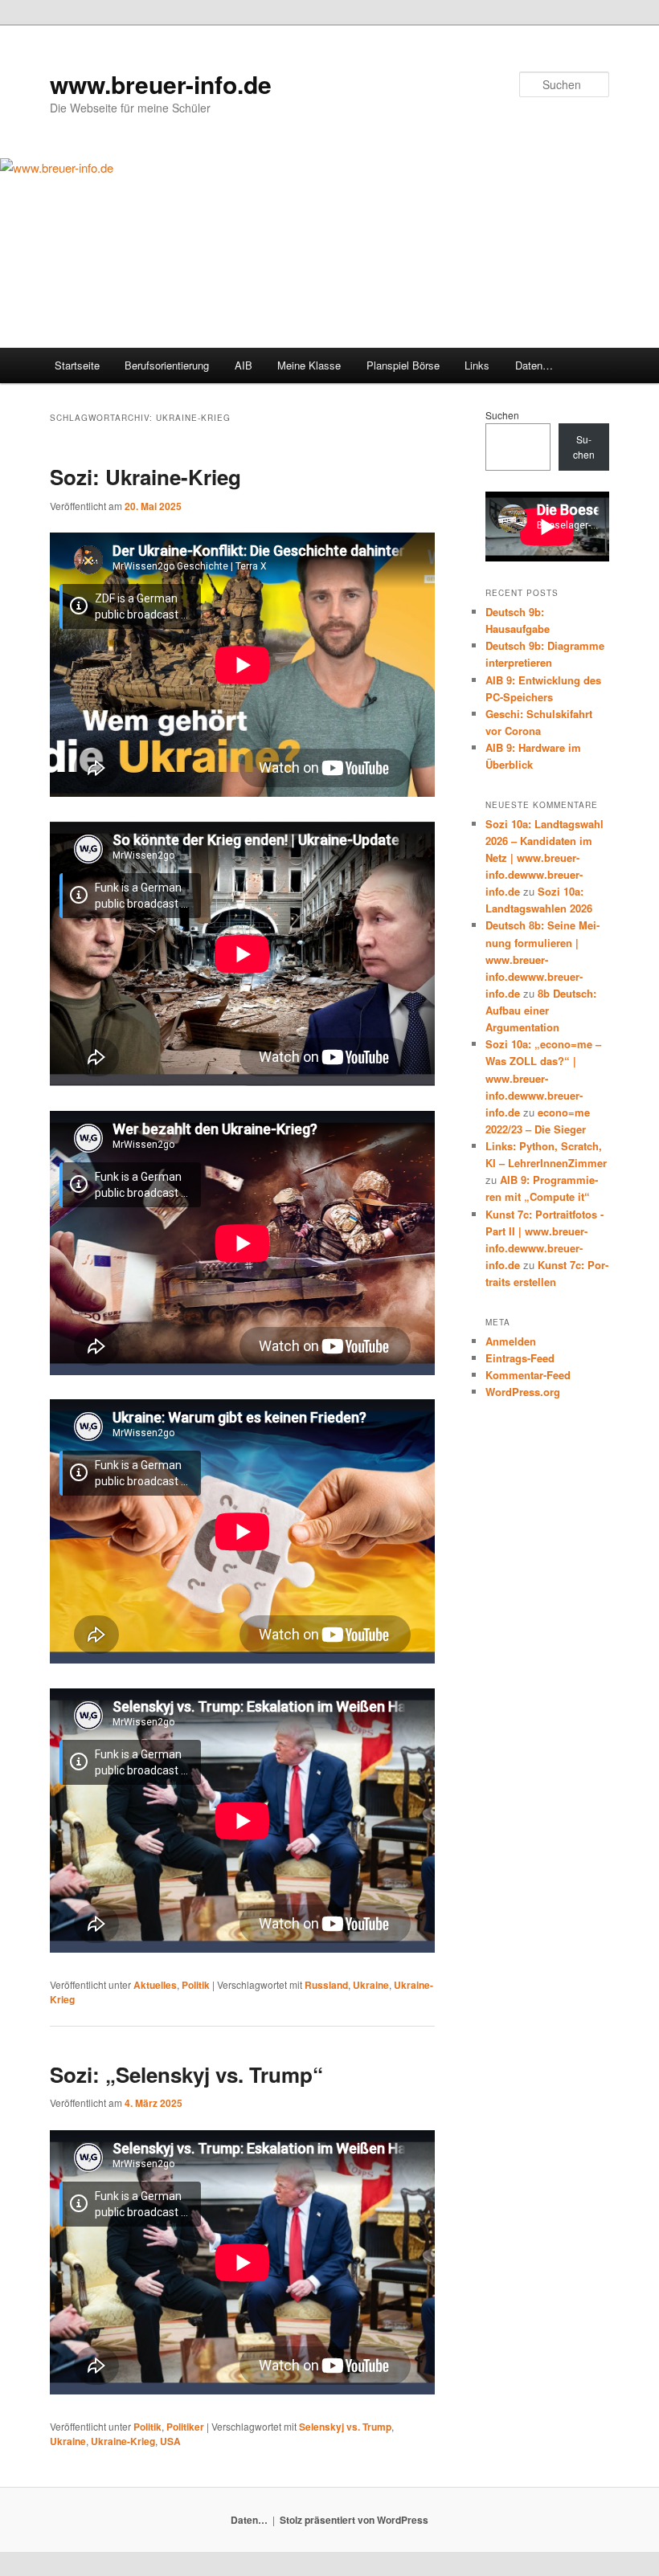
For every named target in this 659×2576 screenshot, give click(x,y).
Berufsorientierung (167, 365)
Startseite (77, 365)
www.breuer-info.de (161, 84)
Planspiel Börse (403, 365)
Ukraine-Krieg (123, 2441)
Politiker (185, 2427)
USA (170, 2441)
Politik (196, 1985)
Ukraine (371, 1985)
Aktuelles (155, 1985)
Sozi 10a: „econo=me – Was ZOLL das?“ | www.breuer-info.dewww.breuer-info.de (543, 1078)
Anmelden (511, 1341)
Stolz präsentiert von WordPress (354, 2520)
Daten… (534, 365)
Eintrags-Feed (520, 1358)
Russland (326, 1985)
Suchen (502, 415)
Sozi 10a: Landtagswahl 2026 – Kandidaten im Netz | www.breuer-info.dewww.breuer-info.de (544, 858)
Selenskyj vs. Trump (345, 2427)
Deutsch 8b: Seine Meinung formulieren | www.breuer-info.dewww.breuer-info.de (542, 959)
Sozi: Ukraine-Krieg (145, 477)
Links (477, 365)
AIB (244, 365)
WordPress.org (523, 1392)
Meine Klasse (309, 365)
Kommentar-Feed (528, 1375)
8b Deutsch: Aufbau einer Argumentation (541, 1010)
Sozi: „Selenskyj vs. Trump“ (186, 2074)
